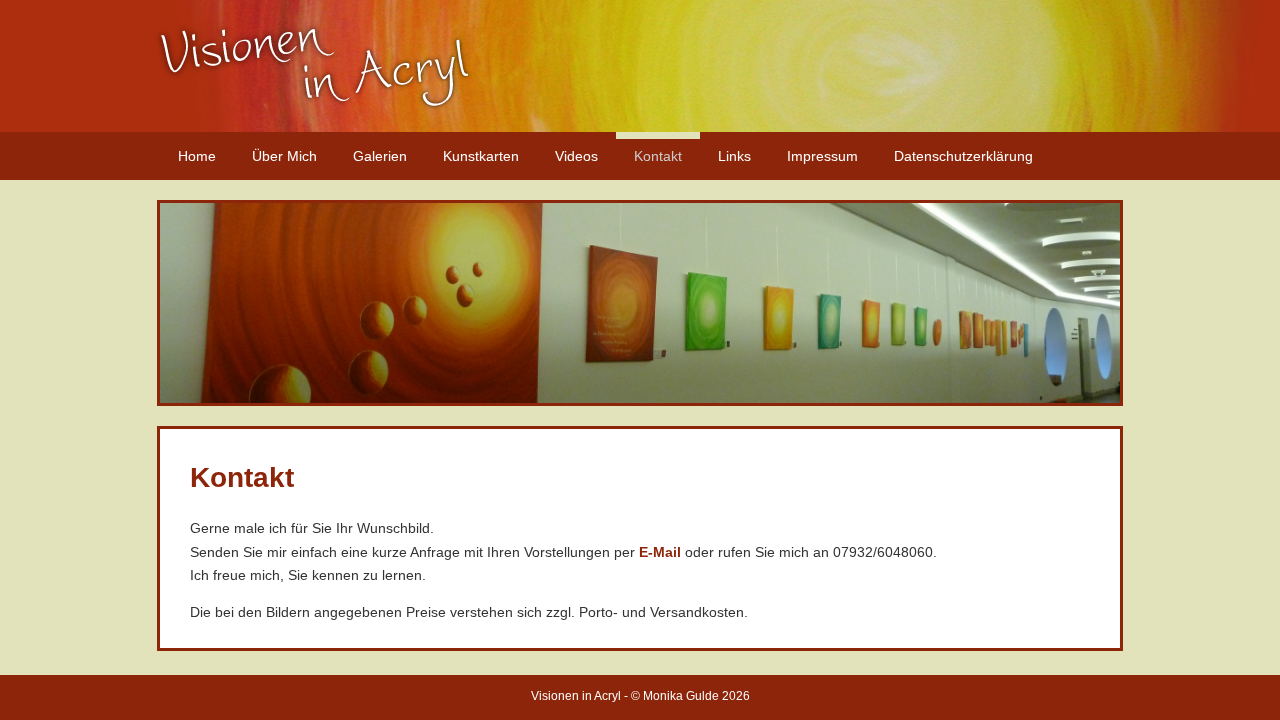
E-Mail (660, 552)
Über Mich (284, 156)
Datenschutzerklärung (963, 156)
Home (197, 156)
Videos (576, 156)
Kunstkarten (481, 156)
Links (734, 156)
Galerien (380, 156)
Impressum (822, 156)
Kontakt (658, 156)
